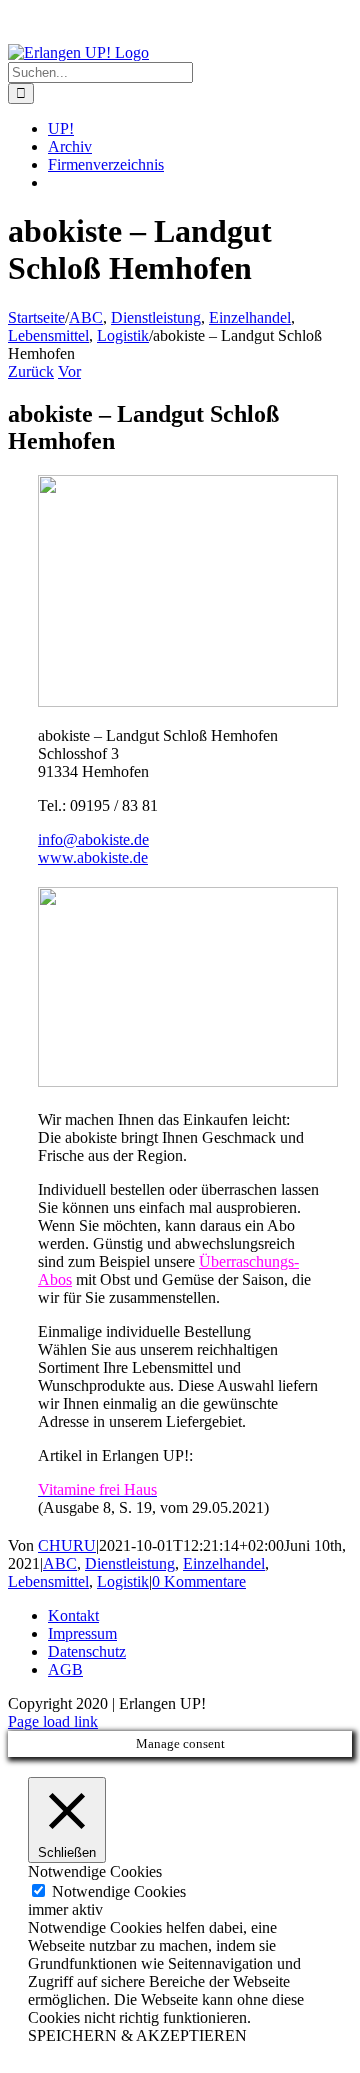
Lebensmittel (48, 1581)
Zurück (31, 371)
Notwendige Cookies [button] (95, 1871)
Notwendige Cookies (119, 1891)
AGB (65, 1669)
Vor (69, 371)
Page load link (53, 1721)
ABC (60, 1563)
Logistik (123, 1581)
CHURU (67, 1545)
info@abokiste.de (93, 839)
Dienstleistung (130, 1563)
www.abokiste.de (93, 857)
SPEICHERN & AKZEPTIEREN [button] (137, 2035)
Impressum (82, 1633)
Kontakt (73, 1615)
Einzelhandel (224, 1563)
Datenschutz (87, 1651)
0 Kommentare (199, 1581)
